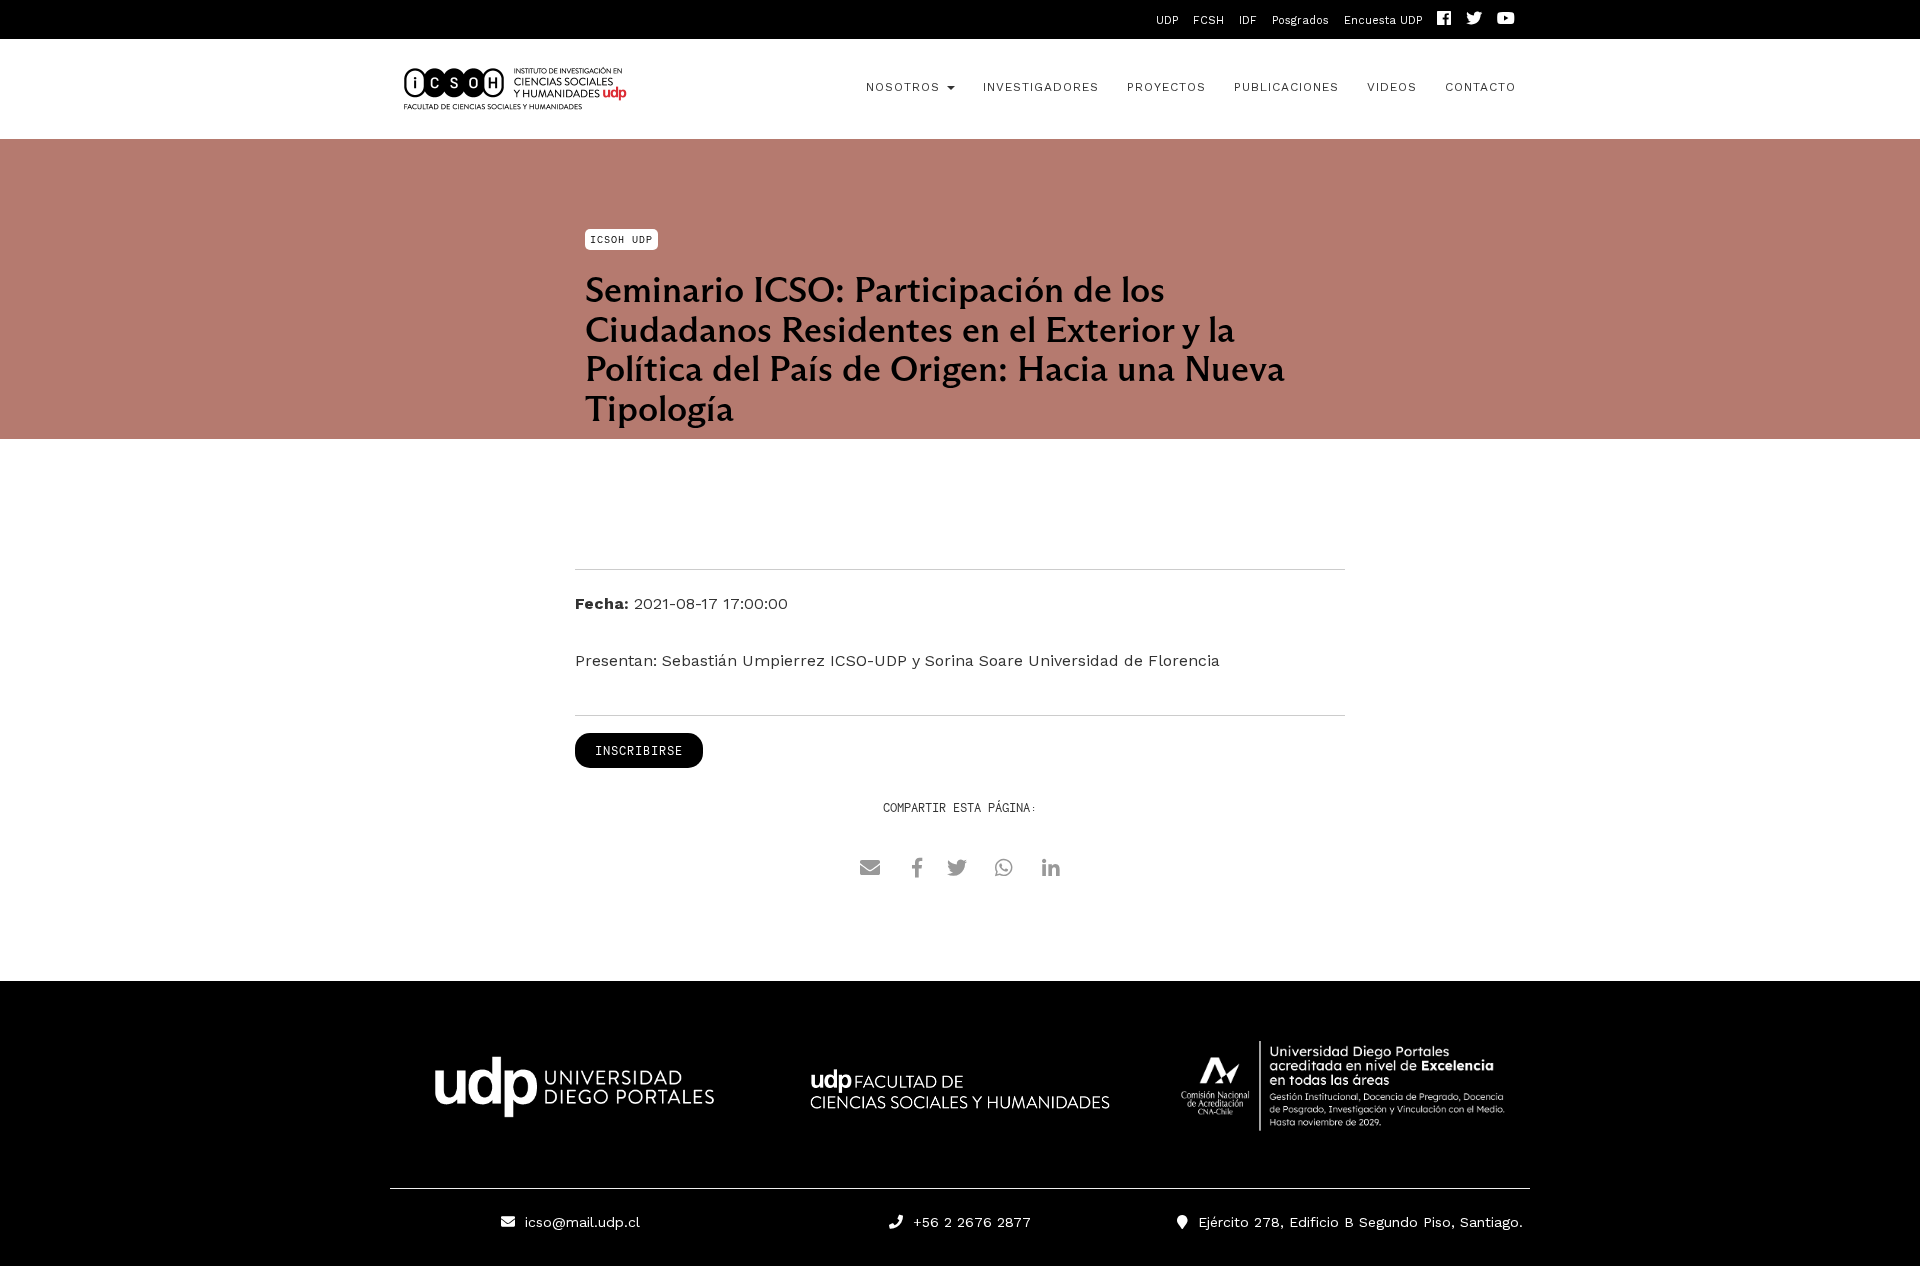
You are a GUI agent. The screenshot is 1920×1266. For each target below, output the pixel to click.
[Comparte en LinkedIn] (1051, 871)
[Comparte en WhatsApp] (1004, 871)
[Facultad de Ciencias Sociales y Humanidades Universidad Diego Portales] (960, 1103)
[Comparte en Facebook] (917, 871)
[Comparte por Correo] (870, 871)
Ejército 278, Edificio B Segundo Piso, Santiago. (1355, 1222)
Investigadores (1041, 87)
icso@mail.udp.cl (582, 1222)
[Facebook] (1444, 20)
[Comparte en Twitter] (957, 871)
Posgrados (1300, 20)
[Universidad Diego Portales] (570, 1093)
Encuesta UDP (1383, 20)
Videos (1392, 87)
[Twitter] (1474, 20)
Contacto (1480, 87)
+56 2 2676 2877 (967, 1222)
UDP (1167, 20)
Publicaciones (1286, 87)
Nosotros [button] (905, 87)
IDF (1248, 20)
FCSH (1208, 20)
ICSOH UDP (570, 89)
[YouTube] (1506, 20)
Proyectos (1166, 87)
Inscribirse (639, 750)
